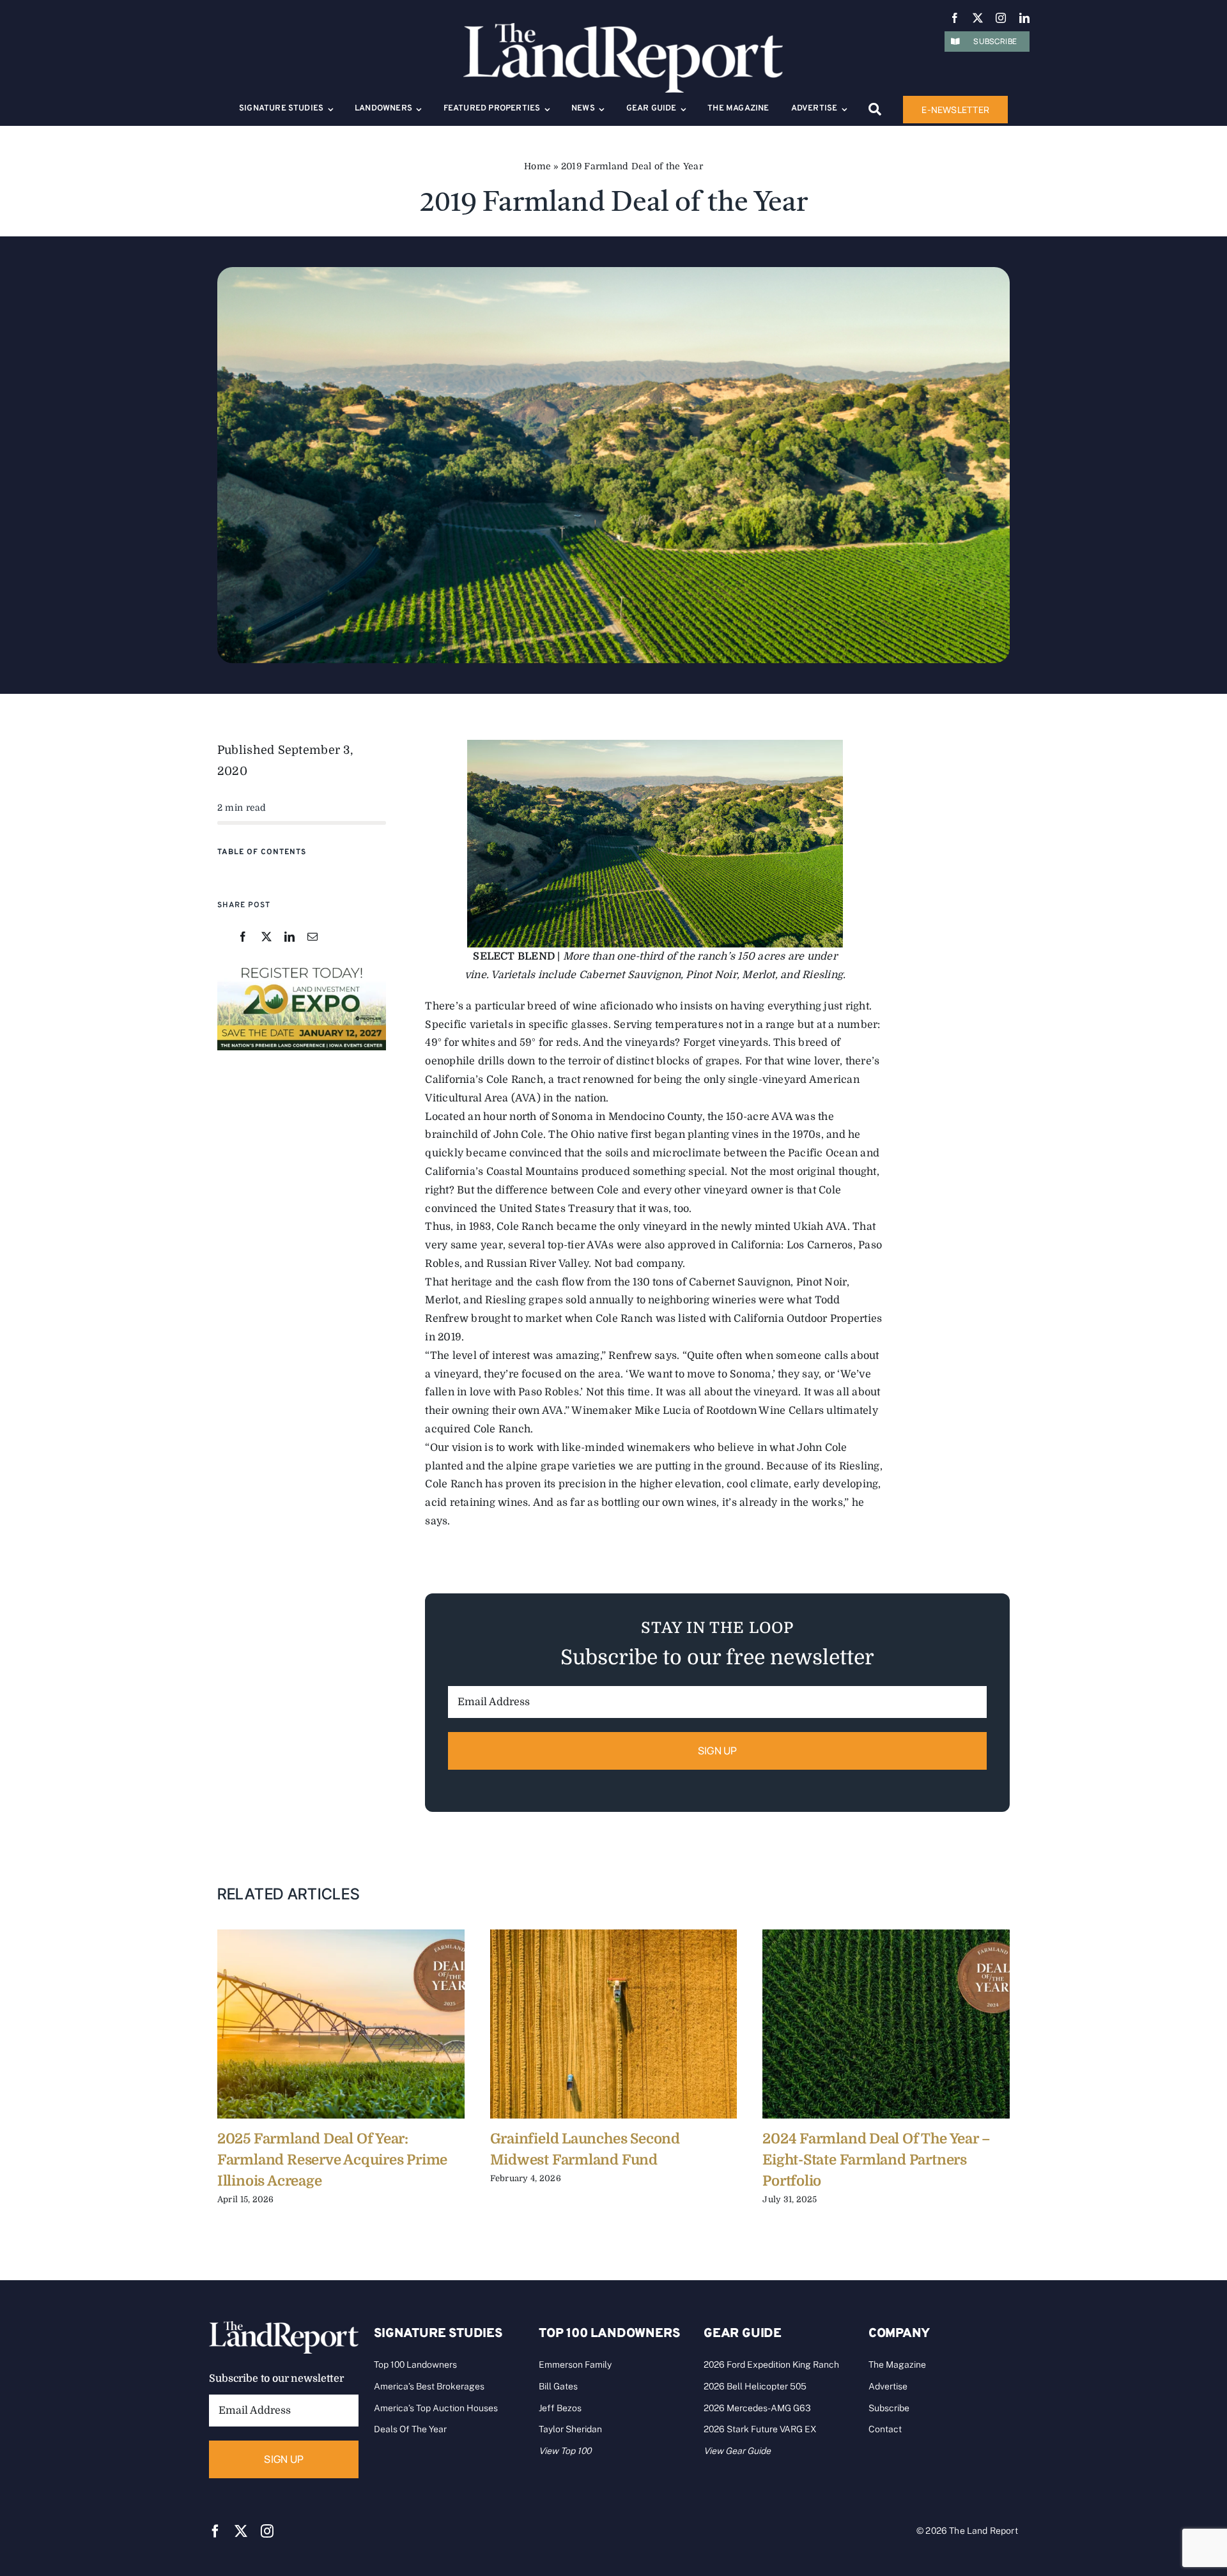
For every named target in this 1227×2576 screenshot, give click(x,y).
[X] (266, 938)
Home (537, 166)
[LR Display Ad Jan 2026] (302, 967)
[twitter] (978, 18)
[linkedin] (1024, 18)
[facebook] (955, 18)
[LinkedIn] (289, 938)
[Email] (313, 938)
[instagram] (1001, 18)
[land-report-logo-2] (623, 29)
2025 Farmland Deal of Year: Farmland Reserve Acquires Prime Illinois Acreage (332, 2160)
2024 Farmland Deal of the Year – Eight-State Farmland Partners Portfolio (876, 2160)
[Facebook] (243, 938)
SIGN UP (718, 1751)
